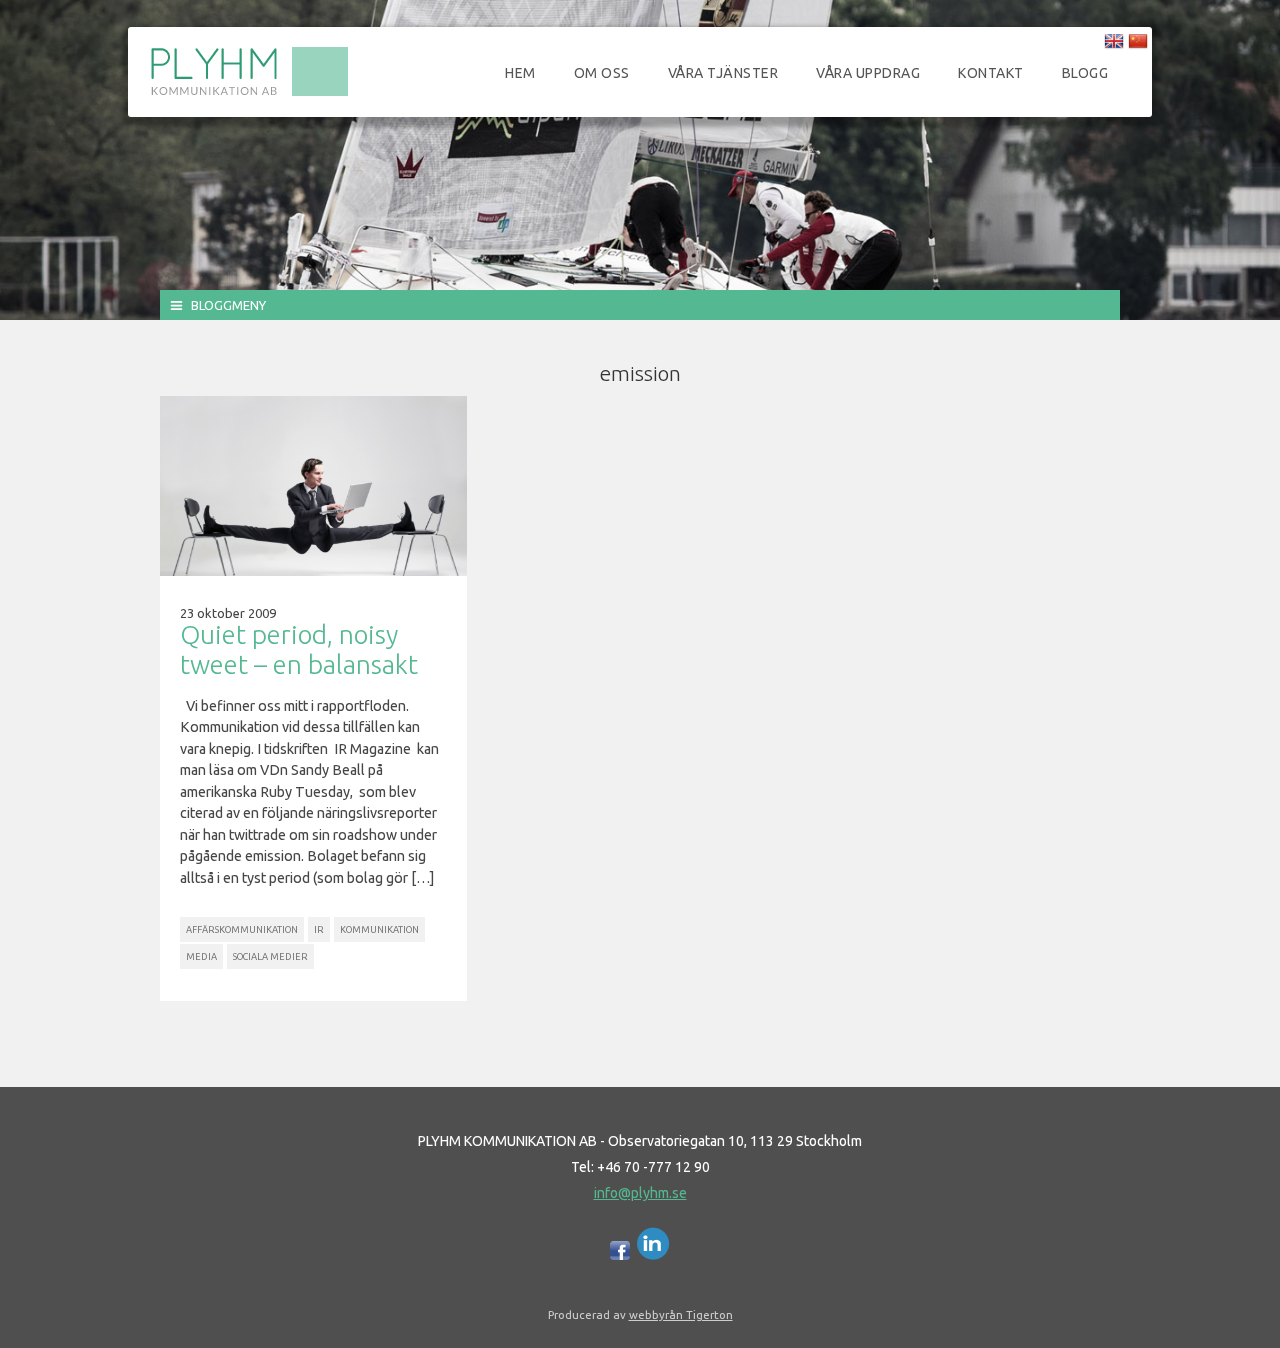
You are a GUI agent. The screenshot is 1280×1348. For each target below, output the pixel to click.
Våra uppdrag (868, 73)
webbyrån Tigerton (681, 1314)
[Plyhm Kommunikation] (249, 93)
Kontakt (991, 73)
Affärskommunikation (242, 929)
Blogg (1085, 73)
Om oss (602, 73)
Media (201, 956)
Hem (520, 73)
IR (319, 929)
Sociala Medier (270, 956)
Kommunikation (379, 929)
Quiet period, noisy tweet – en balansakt (299, 649)
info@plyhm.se (640, 1193)
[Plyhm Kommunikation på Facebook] (620, 1255)
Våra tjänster (723, 73)
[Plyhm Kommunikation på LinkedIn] (653, 1255)
